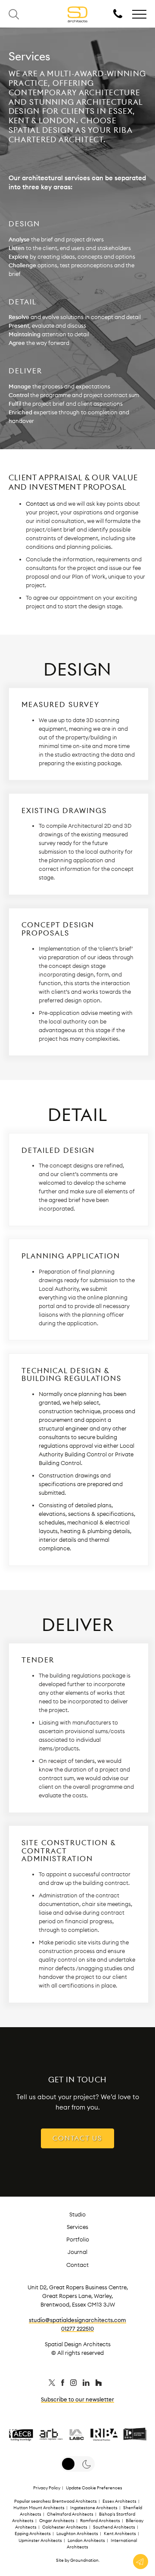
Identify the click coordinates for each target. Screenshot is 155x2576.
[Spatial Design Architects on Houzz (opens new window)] (99, 2384)
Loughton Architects (77, 2534)
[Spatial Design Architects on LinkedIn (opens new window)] (87, 2384)
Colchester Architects (65, 2527)
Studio (77, 2214)
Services (77, 2227)
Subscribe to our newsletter (77, 2399)
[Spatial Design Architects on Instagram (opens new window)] (74, 2384)
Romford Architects (100, 2521)
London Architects (86, 2540)
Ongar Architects (57, 2521)
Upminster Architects (40, 2540)
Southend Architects (114, 2527)
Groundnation (84, 2560)
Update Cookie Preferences (94, 2488)
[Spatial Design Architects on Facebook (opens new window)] (63, 2384)
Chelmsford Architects (70, 2514)
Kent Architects (120, 2534)
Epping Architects (33, 2534)
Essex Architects (119, 2501)
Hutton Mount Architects (39, 2508)
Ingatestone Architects (94, 2508)
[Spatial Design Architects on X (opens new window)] (53, 2384)
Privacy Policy (47, 2488)
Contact (77, 2265)
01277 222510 (77, 2329)
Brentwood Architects (74, 2501)
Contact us (40, 504)
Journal (77, 2252)
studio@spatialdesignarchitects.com (77, 2320)
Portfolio (78, 2239)
